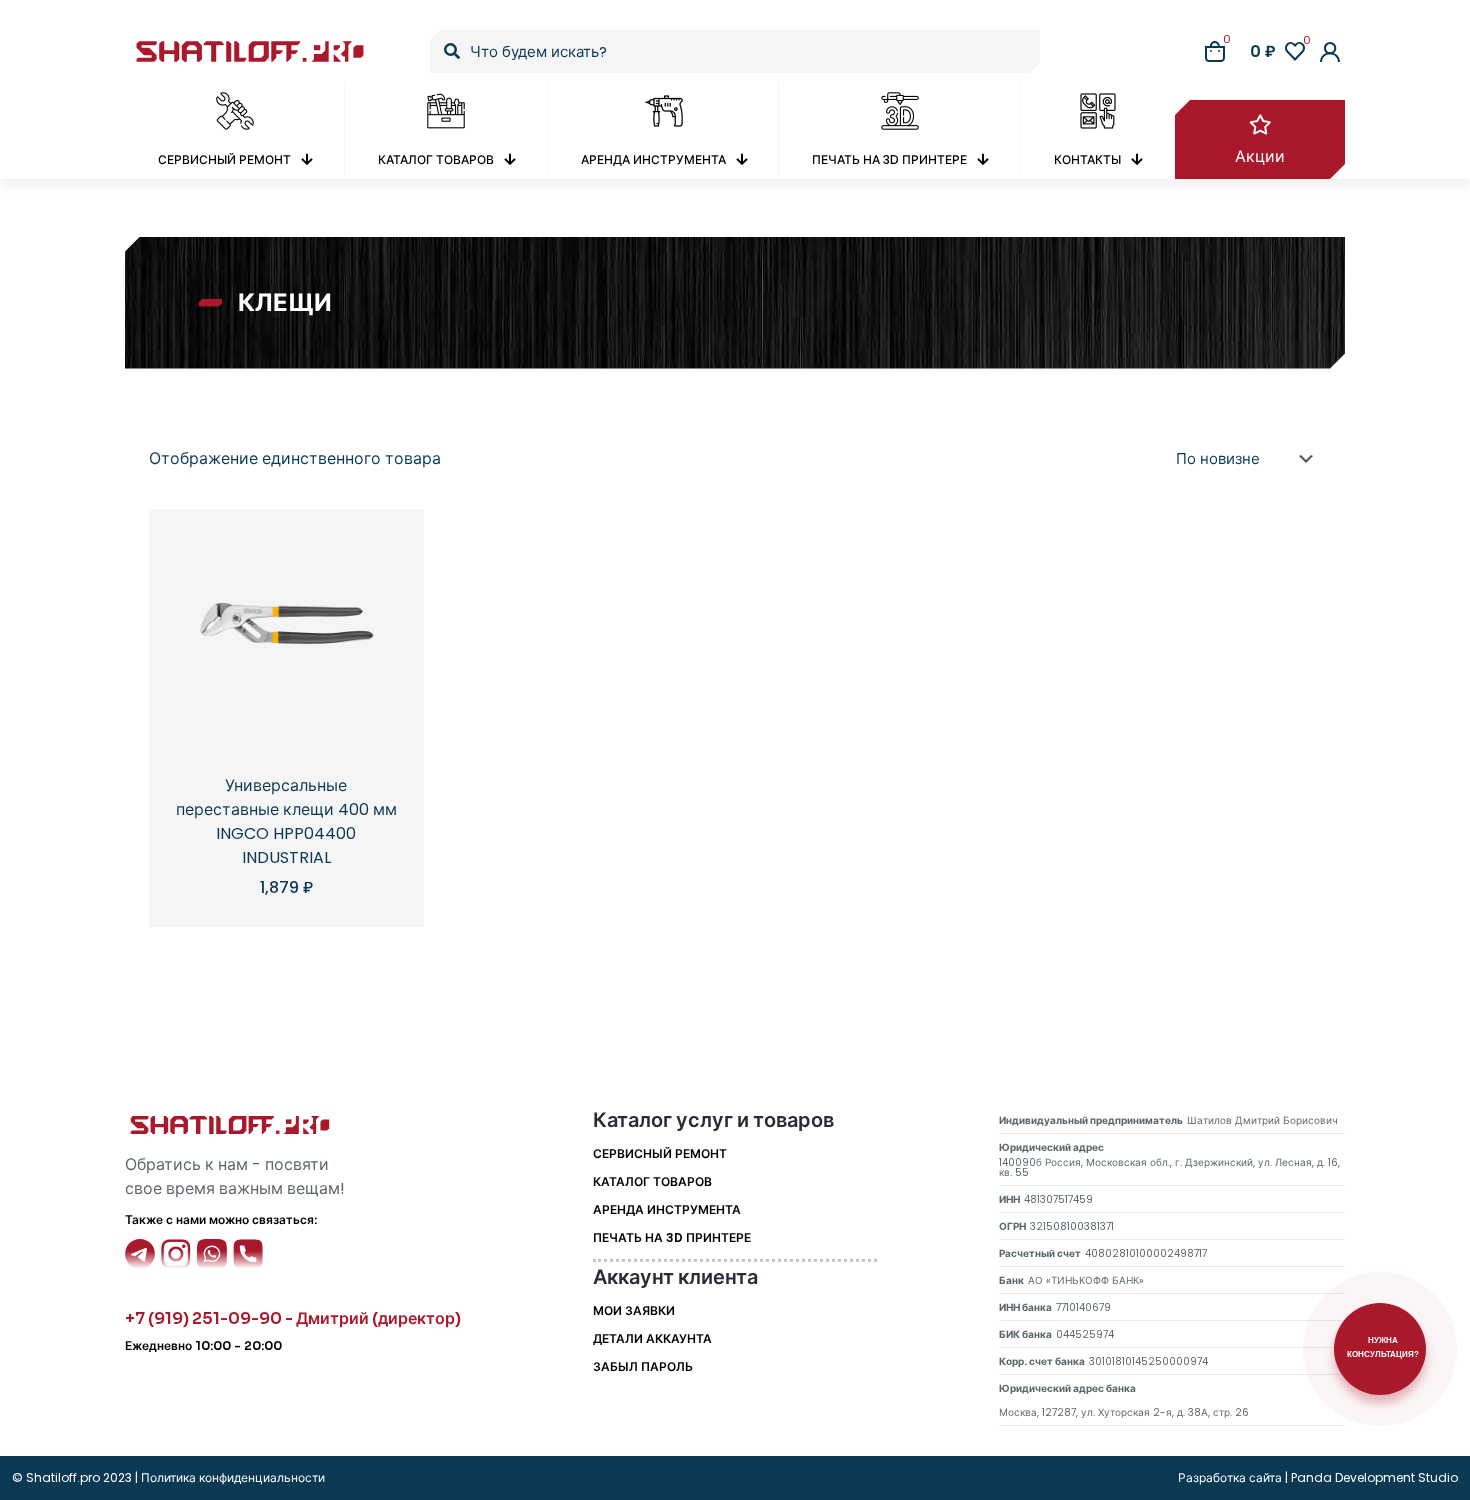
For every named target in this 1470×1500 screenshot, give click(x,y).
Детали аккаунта (652, 1338)
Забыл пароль (643, 1366)
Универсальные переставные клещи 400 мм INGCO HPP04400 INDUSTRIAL (286, 821)
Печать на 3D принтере (672, 1237)
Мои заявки (634, 1310)
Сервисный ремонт (660, 1153)
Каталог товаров (652, 1181)
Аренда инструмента (667, 1209)
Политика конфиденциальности (231, 1477)
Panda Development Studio (1374, 1477)
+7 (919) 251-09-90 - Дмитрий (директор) (293, 1318)
